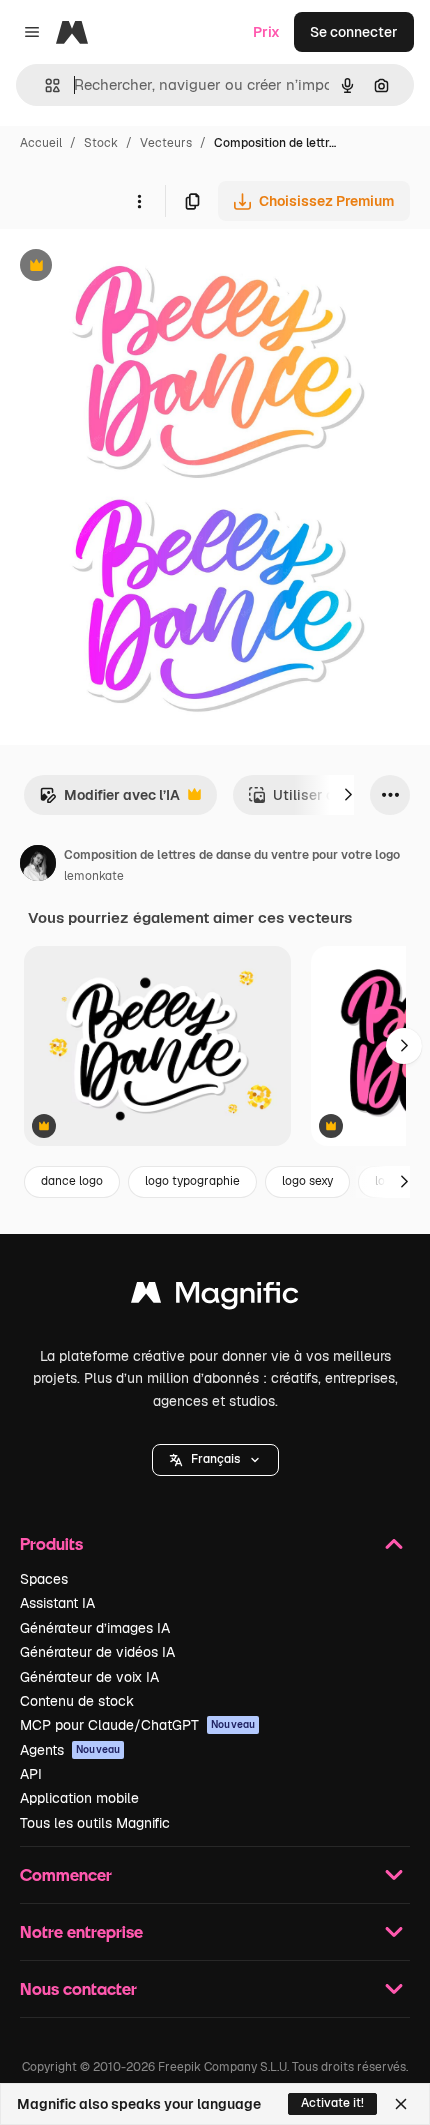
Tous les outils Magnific (95, 1823)
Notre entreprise (81, 1931)
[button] (215, 1460)
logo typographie (192, 1181)
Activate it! (332, 2103)
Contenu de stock (77, 1701)
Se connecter (354, 32)
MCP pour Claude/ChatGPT (137, 1725)
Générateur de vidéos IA (97, 1652)
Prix (266, 32)
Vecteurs (166, 143)
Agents (70, 1750)
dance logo (72, 1181)
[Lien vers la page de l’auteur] (38, 866)
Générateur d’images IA (95, 1628)
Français (215, 1459)
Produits (51, 1543)
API (31, 1774)
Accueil (41, 143)
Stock (101, 143)
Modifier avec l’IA (109, 800)
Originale (132, 267)
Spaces (44, 1579)
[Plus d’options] (139, 201)
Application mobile (79, 1798)
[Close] (401, 2104)
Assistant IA (57, 1603)
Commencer (66, 1874)
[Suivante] (348, 795)
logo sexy (307, 1181)
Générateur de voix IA (89, 1677)
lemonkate (94, 876)
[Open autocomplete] (44, 85)
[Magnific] (215, 1297)
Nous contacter (78, 1988)
